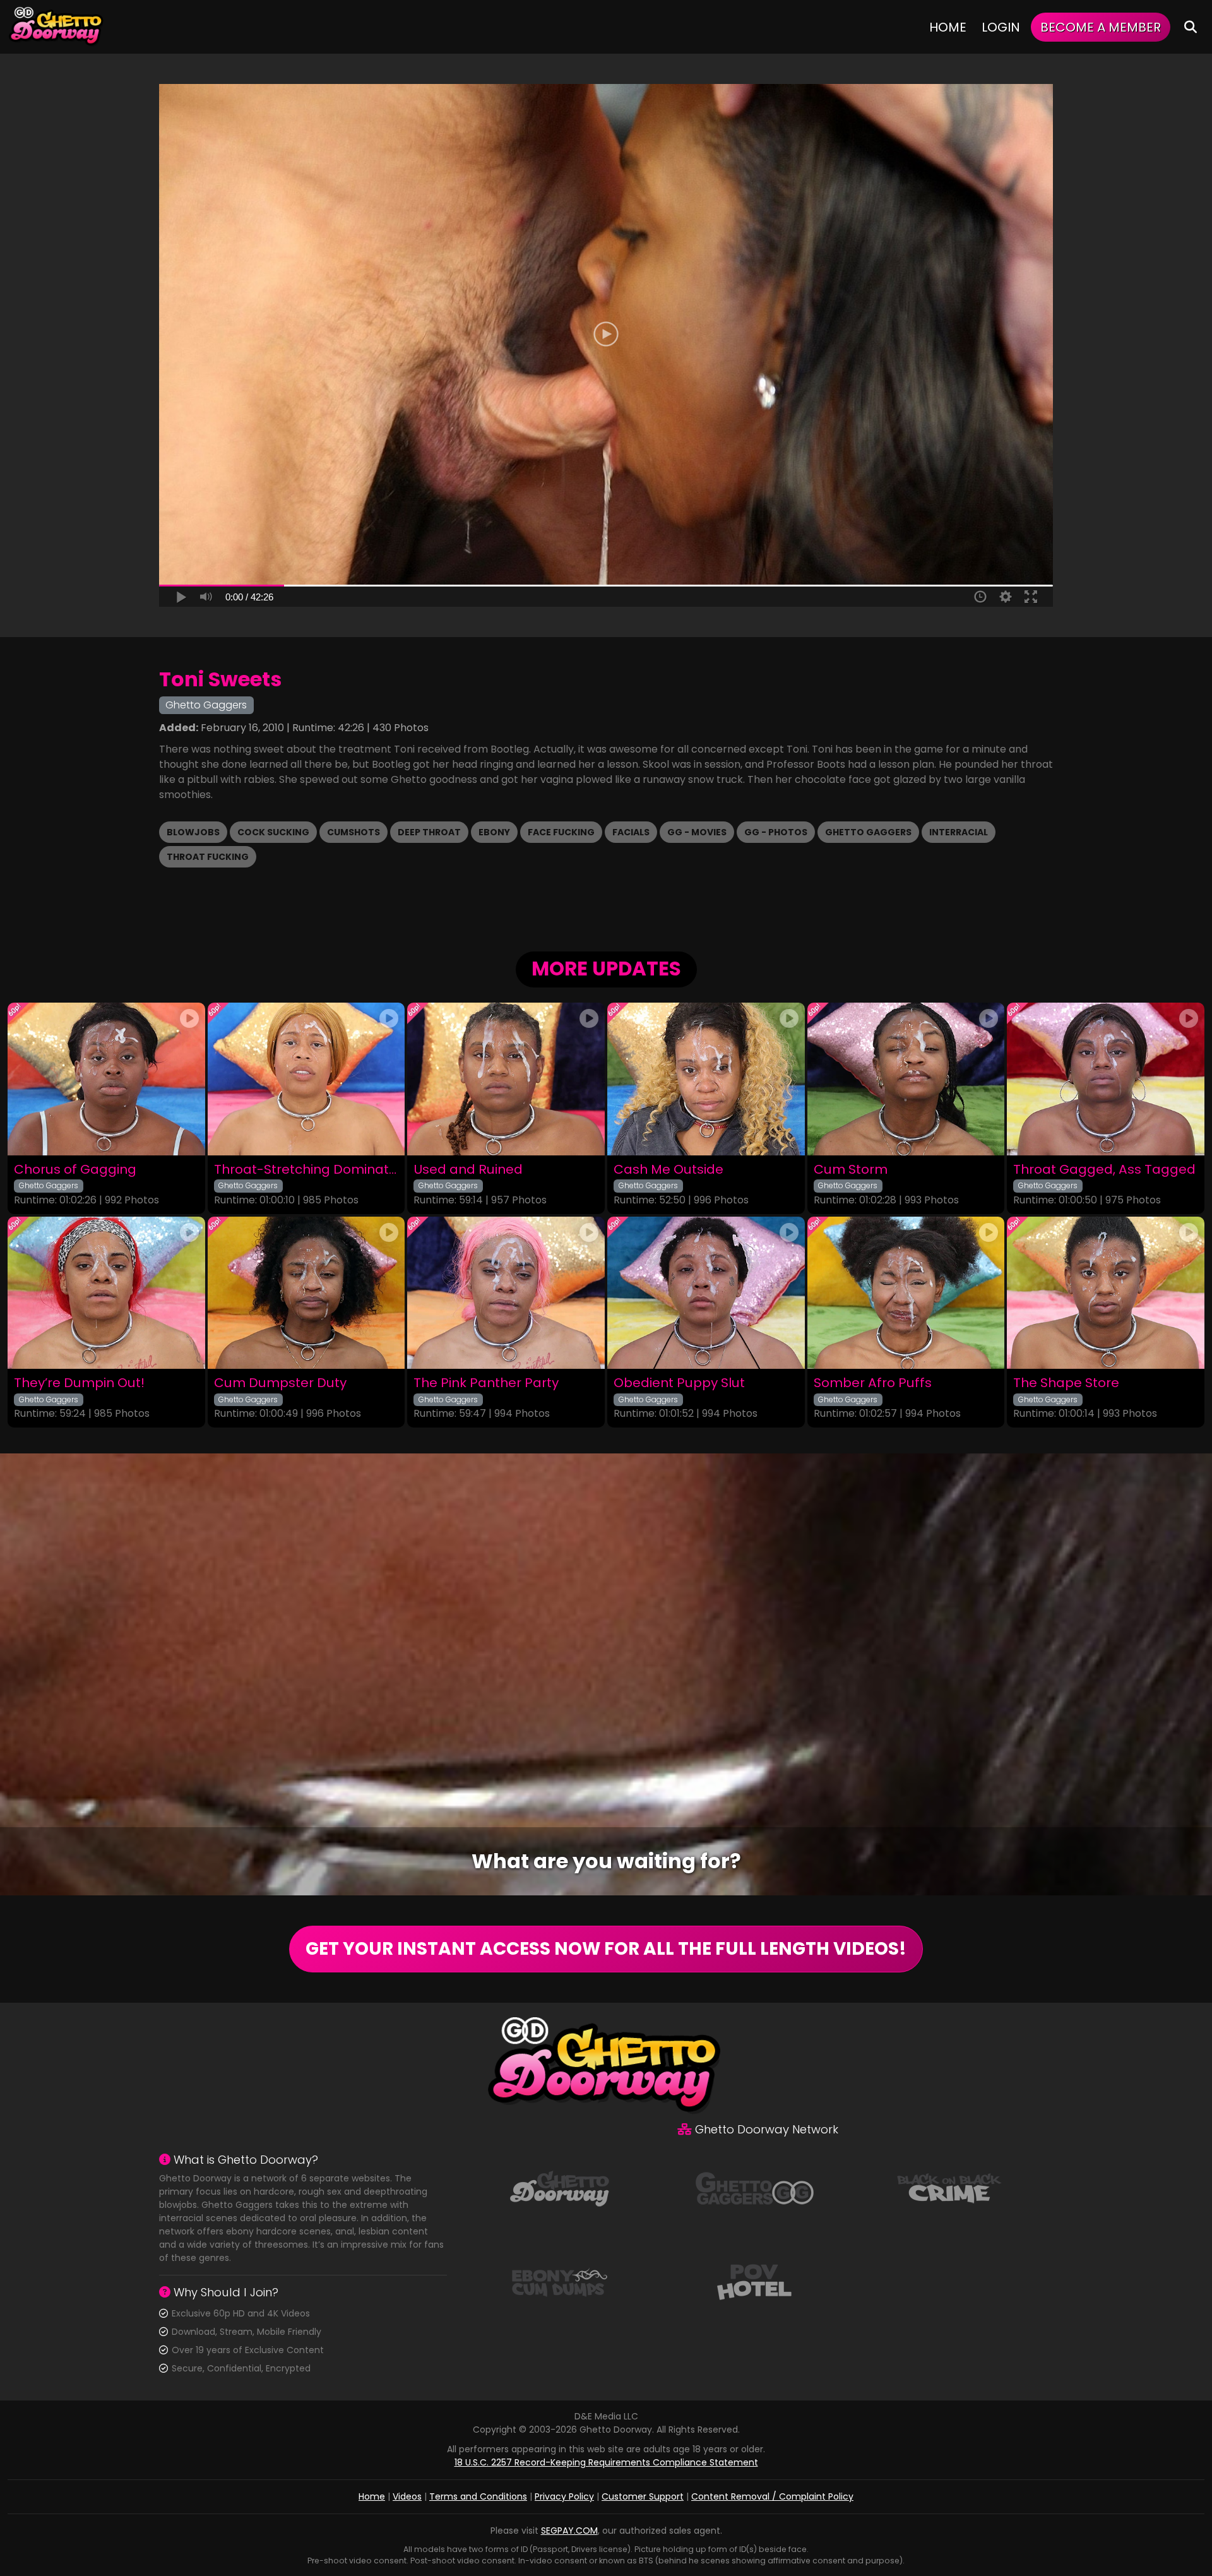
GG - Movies (697, 832)
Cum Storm (851, 1170)
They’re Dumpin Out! (79, 1383)
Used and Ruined (468, 1170)
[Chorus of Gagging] (106, 1079)
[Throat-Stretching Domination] (306, 1079)
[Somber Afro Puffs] (906, 1293)
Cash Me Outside (668, 1170)
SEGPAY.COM (569, 2531)
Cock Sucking (273, 832)
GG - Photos (776, 832)
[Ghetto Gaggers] (754, 2188)
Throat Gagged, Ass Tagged (1104, 1170)
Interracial (959, 832)
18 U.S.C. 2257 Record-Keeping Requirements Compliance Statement (606, 2462)
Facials (631, 832)
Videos (407, 2496)
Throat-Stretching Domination (306, 1170)
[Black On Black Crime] (949, 2188)
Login (1001, 27)
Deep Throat (429, 832)
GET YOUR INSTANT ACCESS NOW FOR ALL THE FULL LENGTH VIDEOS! (606, 1949)
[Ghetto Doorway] (57, 27)
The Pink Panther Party (486, 1383)
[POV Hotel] (754, 2281)
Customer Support (643, 2496)
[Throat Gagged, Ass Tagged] (1106, 1079)
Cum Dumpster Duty (280, 1383)
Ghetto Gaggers (868, 832)
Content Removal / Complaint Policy (772, 2496)
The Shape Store (1066, 1383)
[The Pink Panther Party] (506, 1293)
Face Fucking (561, 832)
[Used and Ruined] (506, 1079)
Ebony (494, 832)
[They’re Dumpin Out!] (106, 1293)
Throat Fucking (208, 857)
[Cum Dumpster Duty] (306, 1293)
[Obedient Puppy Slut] (706, 1293)
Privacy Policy (564, 2496)
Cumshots (353, 832)
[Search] (1191, 27)
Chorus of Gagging (75, 1170)
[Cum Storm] (906, 1079)
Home (948, 27)
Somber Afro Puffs (873, 1383)
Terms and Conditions (478, 2496)
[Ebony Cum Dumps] (559, 2281)
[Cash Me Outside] (706, 1079)
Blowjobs (193, 832)
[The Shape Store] (1106, 1293)
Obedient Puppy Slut (679, 1383)
